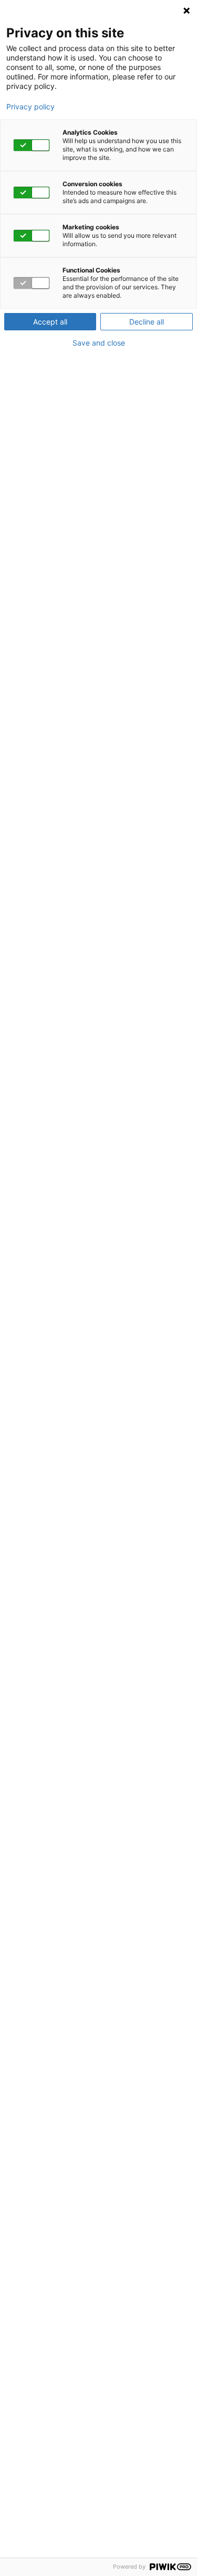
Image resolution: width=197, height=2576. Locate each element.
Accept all (50, 322)
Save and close (99, 343)
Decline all (147, 322)
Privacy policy (30, 107)
